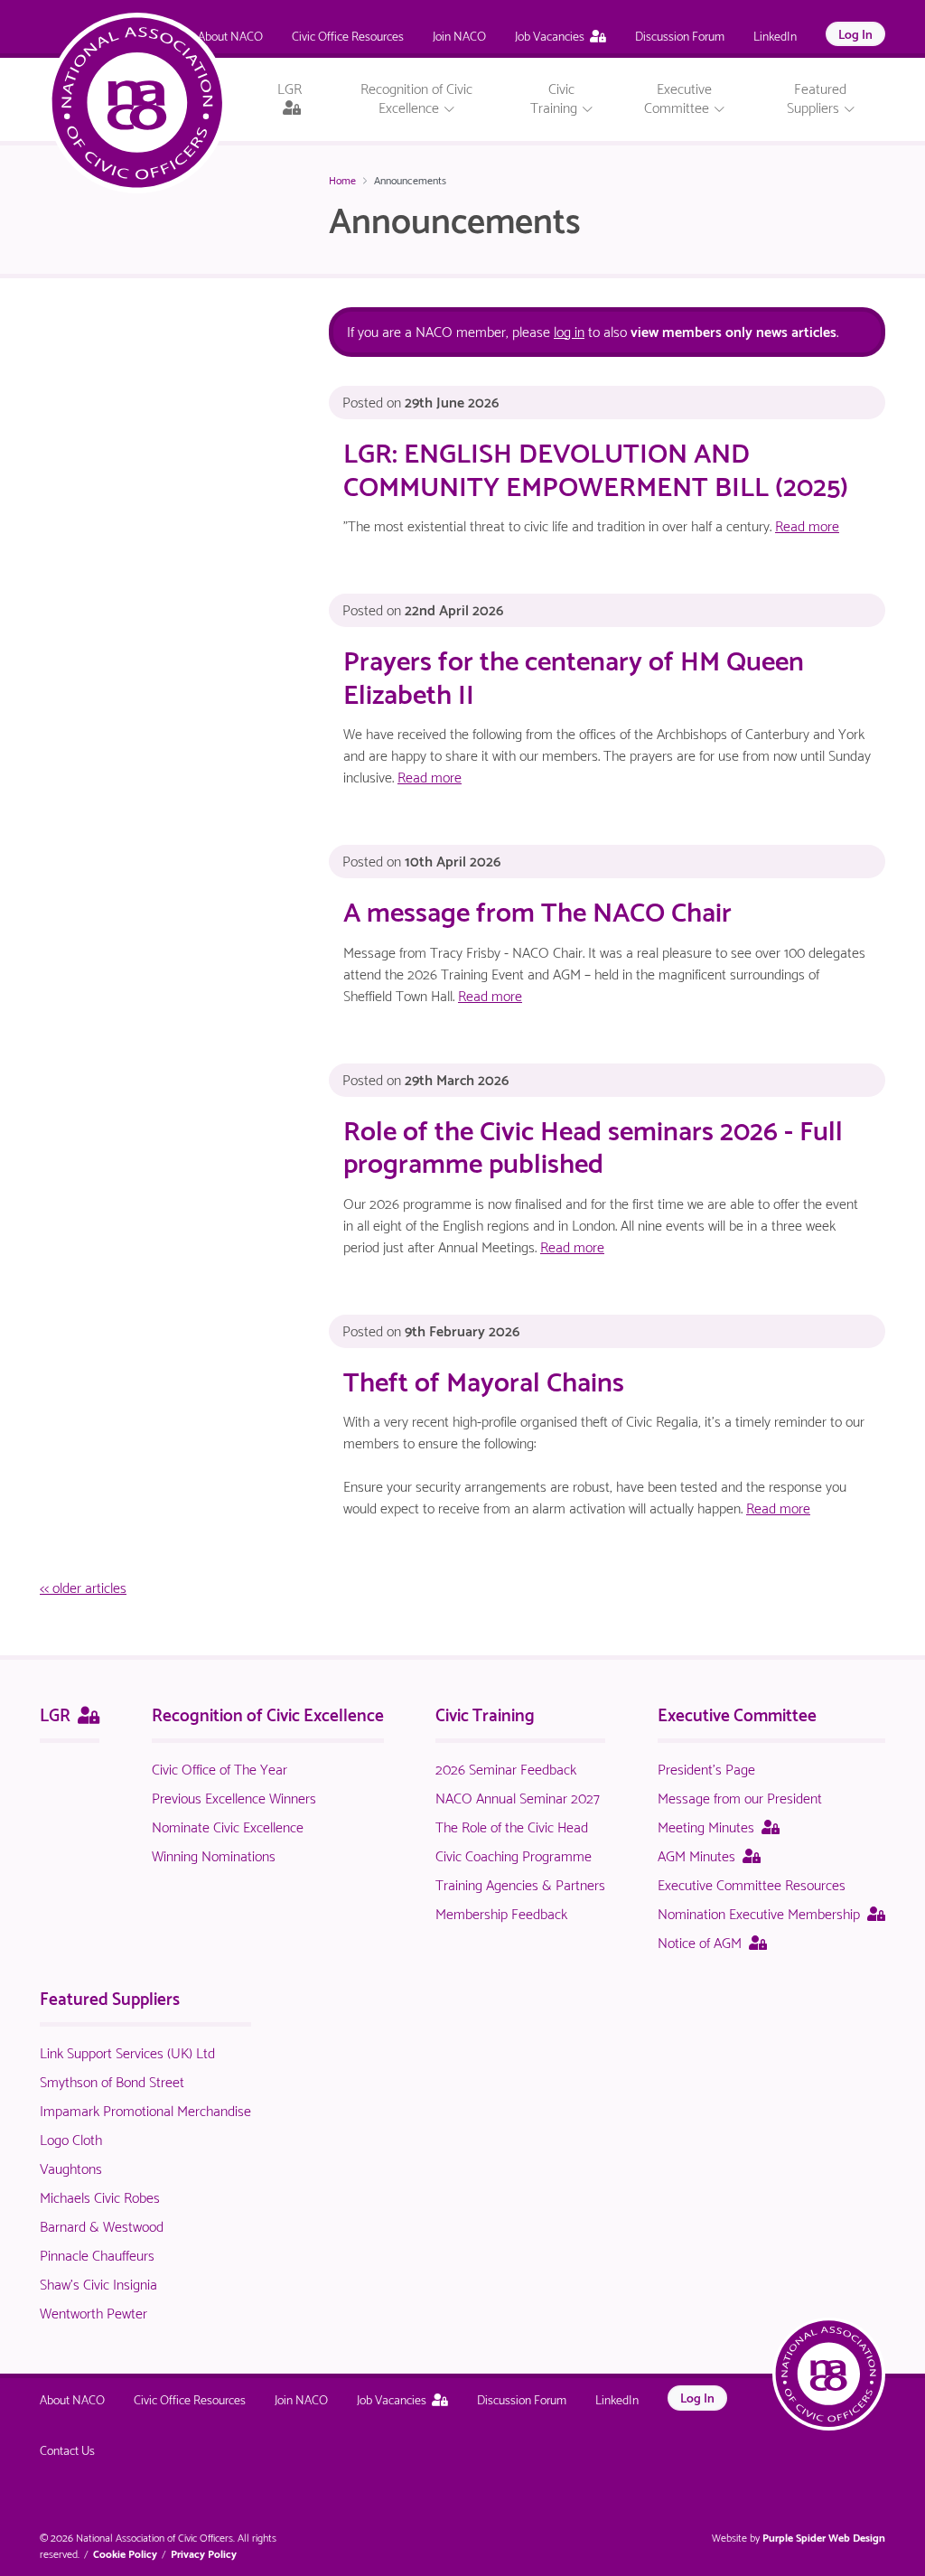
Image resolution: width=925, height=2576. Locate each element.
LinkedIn (775, 35)
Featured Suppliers (110, 1997)
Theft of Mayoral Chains (484, 1379)
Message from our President (740, 1797)
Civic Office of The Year (220, 1768)
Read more (807, 525)
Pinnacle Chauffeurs (97, 2254)
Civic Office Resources (348, 35)
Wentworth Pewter (93, 2312)
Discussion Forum (680, 35)
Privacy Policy (204, 2553)
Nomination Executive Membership (771, 1912)
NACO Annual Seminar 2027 (518, 1797)
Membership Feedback (501, 1912)
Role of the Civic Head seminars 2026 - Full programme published (593, 1144)
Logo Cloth (71, 2138)
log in (569, 330)
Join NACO (459, 35)
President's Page (706, 1768)
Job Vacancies (550, 35)
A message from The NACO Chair (537, 909)
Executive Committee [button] (678, 97)
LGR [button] (300, 100)
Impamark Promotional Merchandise (145, 2109)
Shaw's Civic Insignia (98, 2283)
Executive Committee (737, 1713)
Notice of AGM (712, 1941)
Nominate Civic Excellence (228, 1826)
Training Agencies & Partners (520, 1883)
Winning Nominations (214, 1855)
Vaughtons (71, 2167)
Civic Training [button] (556, 97)
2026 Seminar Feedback (506, 1768)
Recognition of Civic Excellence (268, 1713)
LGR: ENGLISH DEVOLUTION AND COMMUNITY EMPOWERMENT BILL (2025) (596, 467)
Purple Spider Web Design (824, 2537)
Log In (855, 33)
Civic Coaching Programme (514, 1855)
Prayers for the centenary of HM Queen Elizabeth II (574, 674)
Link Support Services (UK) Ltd (127, 2051)
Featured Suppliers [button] (817, 97)
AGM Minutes (709, 1855)
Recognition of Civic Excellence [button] (416, 97)
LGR (70, 1713)
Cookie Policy (125, 2553)
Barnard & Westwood (102, 2225)
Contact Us (67, 2449)
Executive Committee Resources (752, 1883)
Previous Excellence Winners (234, 1797)
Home (342, 179)
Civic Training (485, 1713)
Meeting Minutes (719, 1826)
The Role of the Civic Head (512, 1826)
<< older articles (83, 1586)
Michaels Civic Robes (100, 2196)
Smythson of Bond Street (112, 2080)
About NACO (230, 35)
